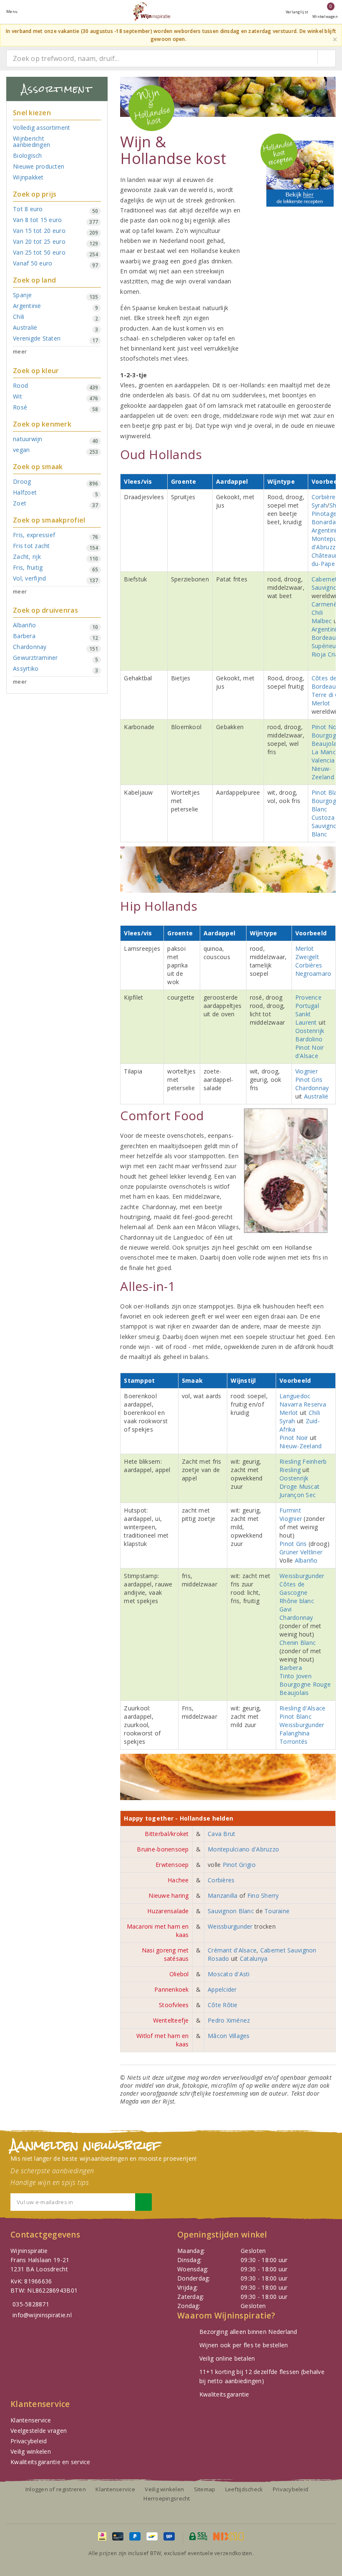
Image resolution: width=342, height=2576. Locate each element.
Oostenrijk (310, 1031)
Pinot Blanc (295, 1716)
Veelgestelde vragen (39, 2431)
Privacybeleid (29, 2441)
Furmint (290, 1510)
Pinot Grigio (239, 1865)
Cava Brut (221, 1834)
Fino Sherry (263, 1895)
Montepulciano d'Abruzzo (243, 1849)
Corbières (325, 497)
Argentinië (326, 530)
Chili (317, 612)
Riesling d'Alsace (303, 1708)
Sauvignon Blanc (326, 830)
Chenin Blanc (298, 1643)
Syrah (319, 505)
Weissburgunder (302, 1576)
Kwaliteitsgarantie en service (50, 2462)
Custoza (323, 817)
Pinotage (324, 514)
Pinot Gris (309, 1080)
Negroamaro (313, 974)
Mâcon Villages (229, 2036)
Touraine (277, 1911)
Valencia (323, 760)
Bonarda (324, 522)
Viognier (307, 1071)
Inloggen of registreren (56, 2489)
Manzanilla (224, 1895)
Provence (308, 997)
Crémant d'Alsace (232, 1950)
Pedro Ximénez (229, 2020)
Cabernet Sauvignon (326, 583)
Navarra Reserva (303, 1404)
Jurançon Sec (298, 1495)
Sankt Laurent (306, 1018)
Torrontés (293, 1741)
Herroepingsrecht (167, 2498)
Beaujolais (326, 744)
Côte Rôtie (223, 2005)
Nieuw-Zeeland (323, 773)
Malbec (322, 621)
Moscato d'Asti (229, 1974)
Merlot (321, 703)
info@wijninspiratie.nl (42, 2315)
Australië (316, 1096)
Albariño (306, 1560)
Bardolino (309, 1039)
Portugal (307, 1006)
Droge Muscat (299, 1486)
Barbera (291, 1668)
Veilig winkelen (31, 2451)
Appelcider (222, 1989)
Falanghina (295, 1733)
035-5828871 (31, 2304)
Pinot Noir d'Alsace (310, 1052)
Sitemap (205, 2489)
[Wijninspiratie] (151, 11)
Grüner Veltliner (301, 1552)
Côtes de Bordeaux (325, 682)
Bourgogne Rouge (305, 1684)
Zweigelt (307, 957)
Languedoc (295, 1396)
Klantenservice (31, 2420)
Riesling (291, 1470)
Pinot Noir (326, 727)
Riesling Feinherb (303, 1461)
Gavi (285, 1609)
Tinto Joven (295, 1676)
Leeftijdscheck (244, 2489)
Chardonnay (312, 1088)
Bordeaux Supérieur (325, 642)
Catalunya (254, 1959)
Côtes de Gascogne (293, 1588)
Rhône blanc (297, 1601)
